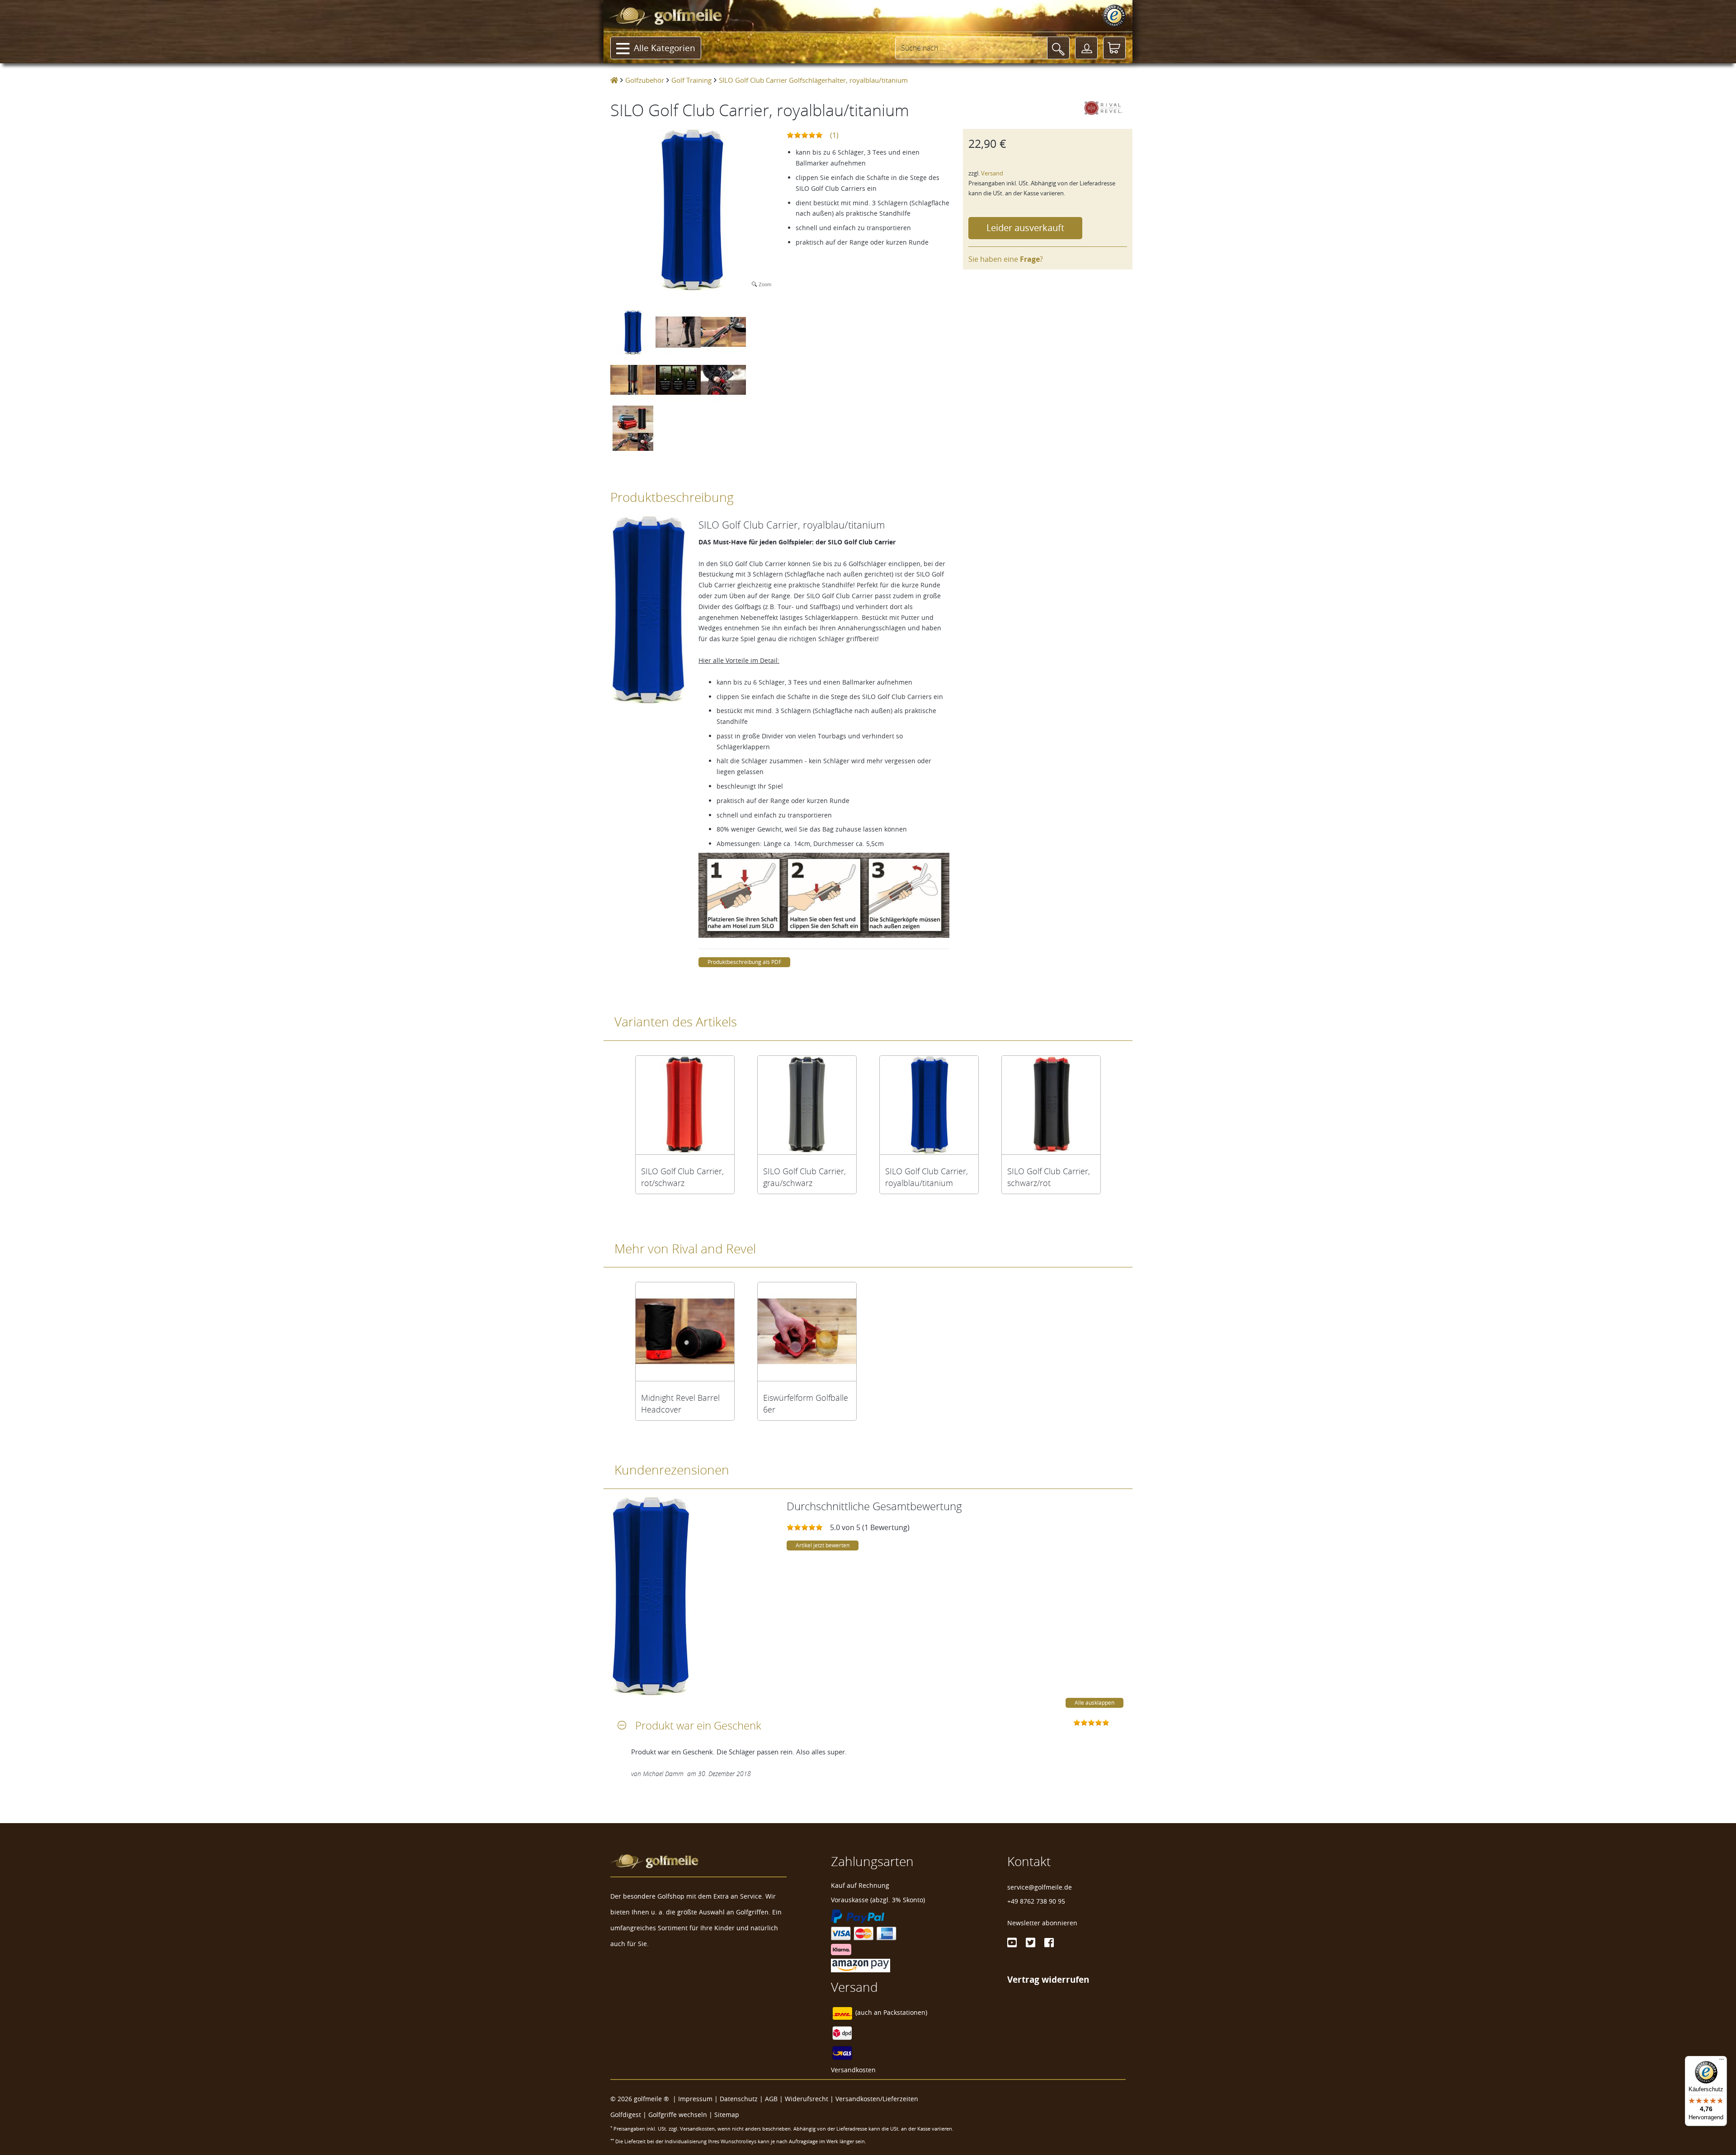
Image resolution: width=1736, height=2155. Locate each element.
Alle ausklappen (1094, 1703)
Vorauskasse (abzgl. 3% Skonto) (878, 1900)
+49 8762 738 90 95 (1036, 1901)
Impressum (695, 2099)
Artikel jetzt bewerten (823, 1545)
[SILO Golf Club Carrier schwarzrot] (1051, 1105)
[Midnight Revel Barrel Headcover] (685, 1332)
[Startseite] (614, 80)
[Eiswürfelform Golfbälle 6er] (807, 1332)
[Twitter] (1031, 1942)
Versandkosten (853, 2070)
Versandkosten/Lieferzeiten (877, 2099)
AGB (771, 2099)
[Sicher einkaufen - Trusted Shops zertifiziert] (1114, 16)
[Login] (1086, 48)
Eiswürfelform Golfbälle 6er (806, 1404)
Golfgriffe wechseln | (681, 2115)
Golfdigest (626, 2115)
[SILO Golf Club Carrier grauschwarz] (807, 1105)
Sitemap (727, 2115)
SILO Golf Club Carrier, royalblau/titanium (927, 1177)
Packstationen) (905, 2013)
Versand (992, 173)
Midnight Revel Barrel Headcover (680, 1404)
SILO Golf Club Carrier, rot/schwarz (682, 1177)
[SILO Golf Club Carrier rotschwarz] (685, 1105)
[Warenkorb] (1114, 48)
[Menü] (1722, 2061)
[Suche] (1058, 48)
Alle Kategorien (665, 48)
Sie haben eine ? (1006, 259)
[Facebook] (1049, 1942)
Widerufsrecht (807, 2099)
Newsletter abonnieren (1042, 1923)
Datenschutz (739, 2099)
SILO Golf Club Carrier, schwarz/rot (1049, 1177)
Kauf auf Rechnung (860, 1885)
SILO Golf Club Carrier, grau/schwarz (804, 1177)
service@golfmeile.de (1040, 1887)
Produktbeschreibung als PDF (744, 962)
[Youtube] (1012, 1942)
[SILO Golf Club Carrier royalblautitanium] (929, 1105)
